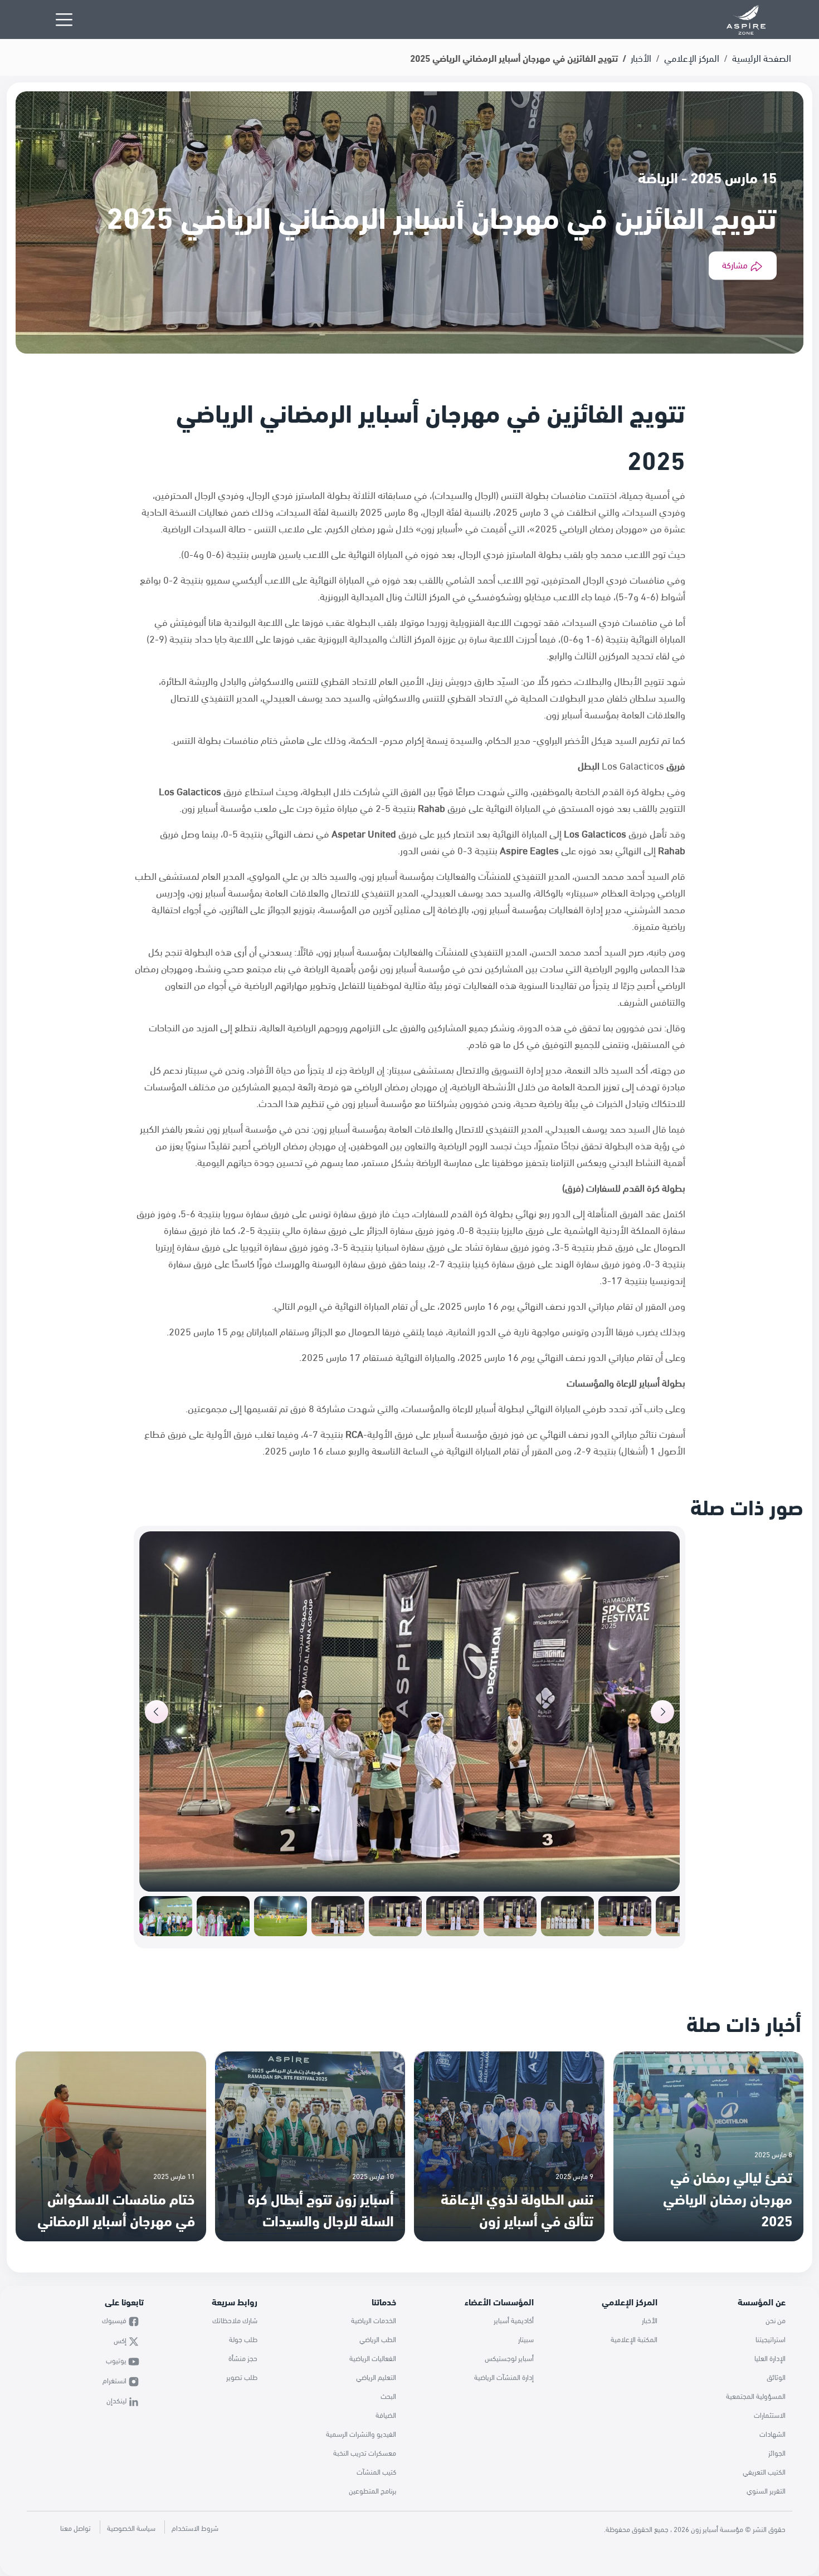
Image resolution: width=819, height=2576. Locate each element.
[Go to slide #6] (510, 1916)
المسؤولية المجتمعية (756, 2396)
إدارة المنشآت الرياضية (504, 2377)
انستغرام (115, 2380)
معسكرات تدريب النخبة (365, 2452)
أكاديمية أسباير (514, 2320)
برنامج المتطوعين (372, 2490)
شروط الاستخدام (195, 2528)
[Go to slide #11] (223, 1916)
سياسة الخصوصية (131, 2528)
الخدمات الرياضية (374, 2320)
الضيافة (386, 2415)
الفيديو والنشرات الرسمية (361, 2433)
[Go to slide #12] (166, 1916)
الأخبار (641, 57)
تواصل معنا (75, 2528)
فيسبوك (115, 2320)
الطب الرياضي (378, 2339)
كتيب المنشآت (376, 2471)
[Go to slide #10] (281, 1916)
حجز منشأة (243, 2358)
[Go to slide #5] (567, 1916)
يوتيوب (117, 2360)
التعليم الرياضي (376, 2377)
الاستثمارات (770, 2415)
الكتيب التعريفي (764, 2471)
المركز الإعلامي (692, 57)
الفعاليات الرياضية (373, 2358)
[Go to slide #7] (453, 1916)
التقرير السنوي (766, 2490)
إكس (121, 2340)
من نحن (776, 2320)
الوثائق (776, 2377)
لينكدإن (117, 2400)
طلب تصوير (242, 2377)
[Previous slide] (157, 1712)
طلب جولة (243, 2339)
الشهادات (772, 2433)
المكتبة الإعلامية (634, 2339)
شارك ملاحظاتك (235, 2320)
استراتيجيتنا (771, 2339)
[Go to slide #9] (338, 1916)
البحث (388, 2396)
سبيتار (526, 2339)
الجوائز (777, 2452)
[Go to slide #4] (625, 1916)
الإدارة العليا (770, 2358)
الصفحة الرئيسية (762, 57)
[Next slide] (662, 1712)
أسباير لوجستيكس (509, 2358)
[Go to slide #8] (395, 1916)
